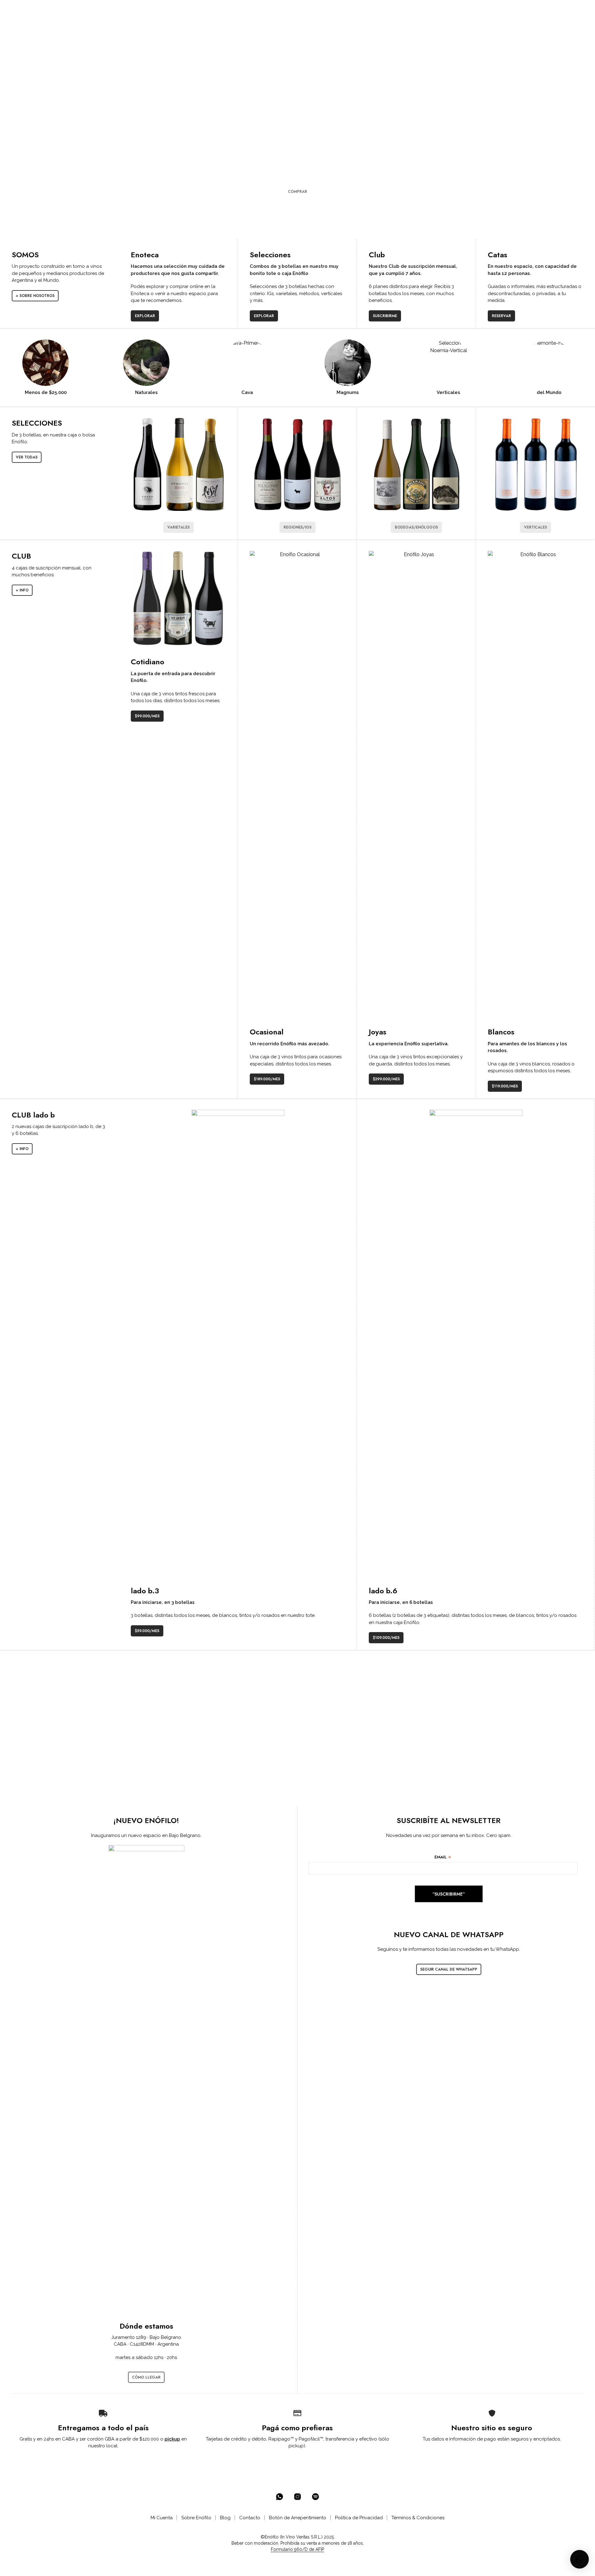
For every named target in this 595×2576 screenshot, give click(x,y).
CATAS (218, 10)
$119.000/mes (505, 1086)
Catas (498, 255)
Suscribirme (385, 316)
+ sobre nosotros (35, 296)
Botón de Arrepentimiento (298, 2518)
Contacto (250, 2518)
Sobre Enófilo (196, 2518)
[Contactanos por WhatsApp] (280, 2497)
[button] (529, 10)
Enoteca (145, 255)
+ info (22, 590)
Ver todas (27, 457)
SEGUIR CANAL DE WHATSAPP (449, 1969)
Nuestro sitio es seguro (492, 2428)
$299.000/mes (386, 1079)
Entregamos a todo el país (103, 2428)
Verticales (535, 527)
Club (377, 255)
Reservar (501, 316)
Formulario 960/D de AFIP (297, 2549)
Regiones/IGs (297, 527)
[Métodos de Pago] (297, 2413)
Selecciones (270, 255)
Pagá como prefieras (297, 2428)
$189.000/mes (267, 1079)
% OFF (95, 10)
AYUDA (241, 10)
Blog (225, 2518)
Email (443, 1857)
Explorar (145, 316)
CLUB (192, 10)
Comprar (297, 192)
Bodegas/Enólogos (416, 527)
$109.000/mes (386, 1638)
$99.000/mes (147, 716)
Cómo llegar (146, 2377)
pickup (172, 2439)
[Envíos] (103, 2413)
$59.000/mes (147, 1631)
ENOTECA (121, 10)
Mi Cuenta (162, 2518)
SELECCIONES (159, 10)
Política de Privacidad (359, 2518)
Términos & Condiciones (418, 2518)
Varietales (178, 527)
